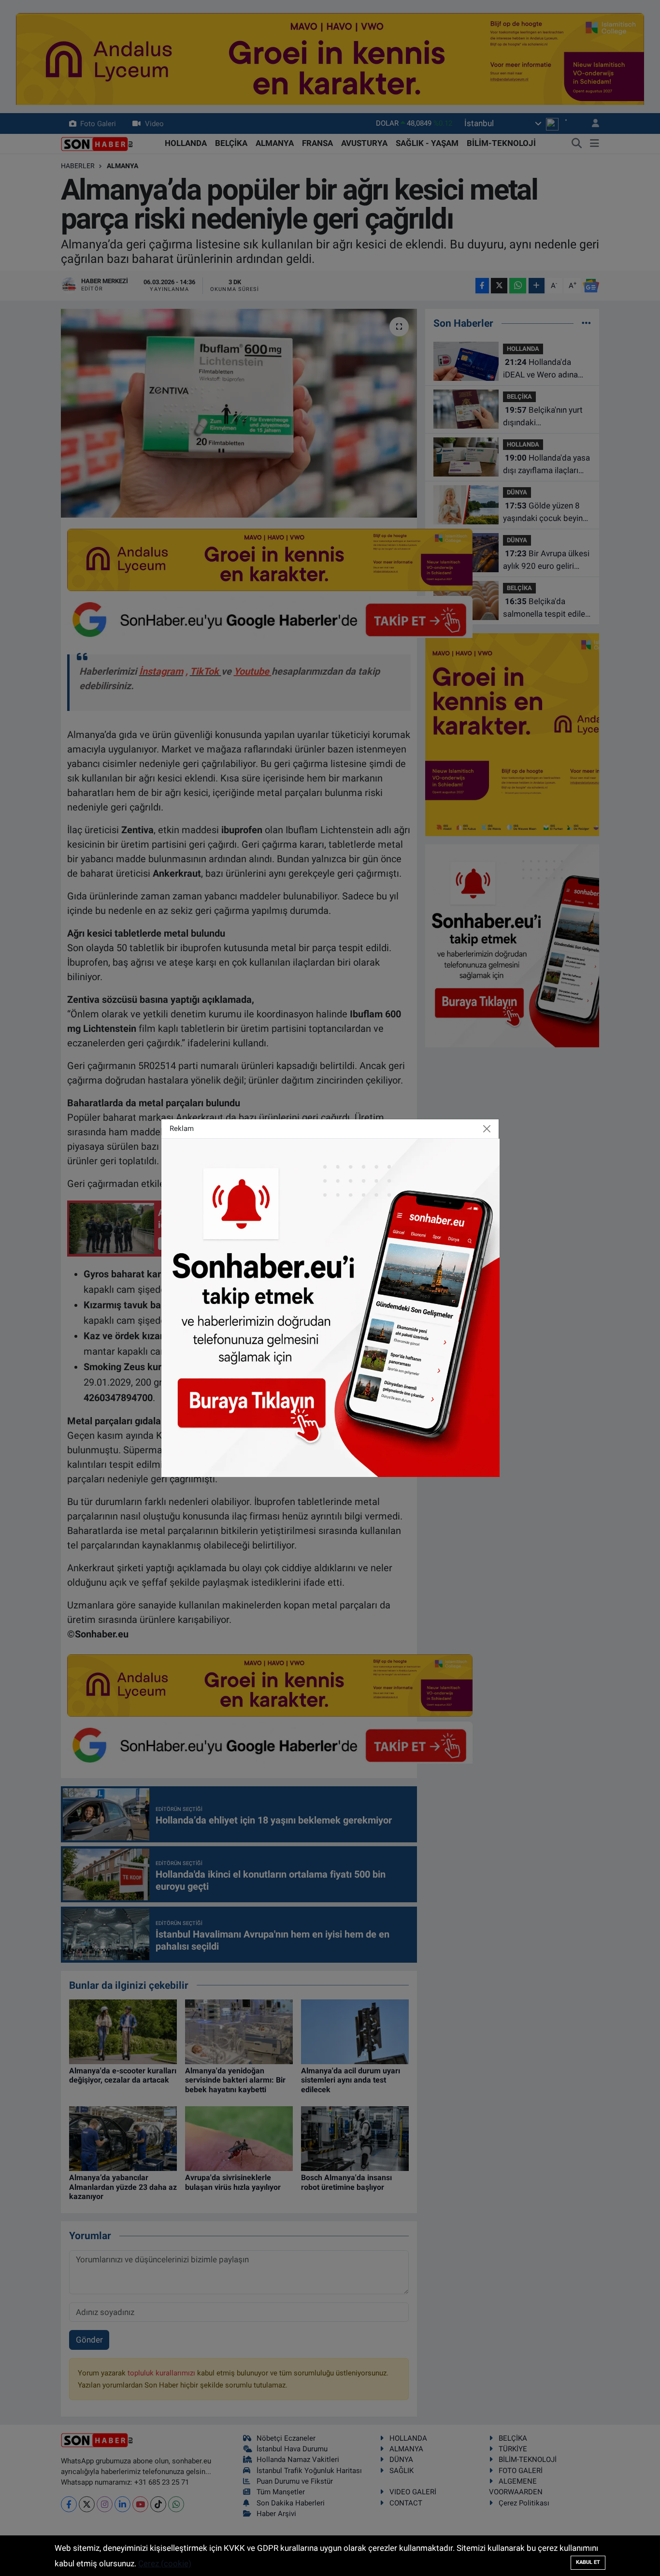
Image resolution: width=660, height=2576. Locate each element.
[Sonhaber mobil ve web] (330, 1307)
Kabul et (588, 2562)
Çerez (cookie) (165, 2563)
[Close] (487, 1129)
